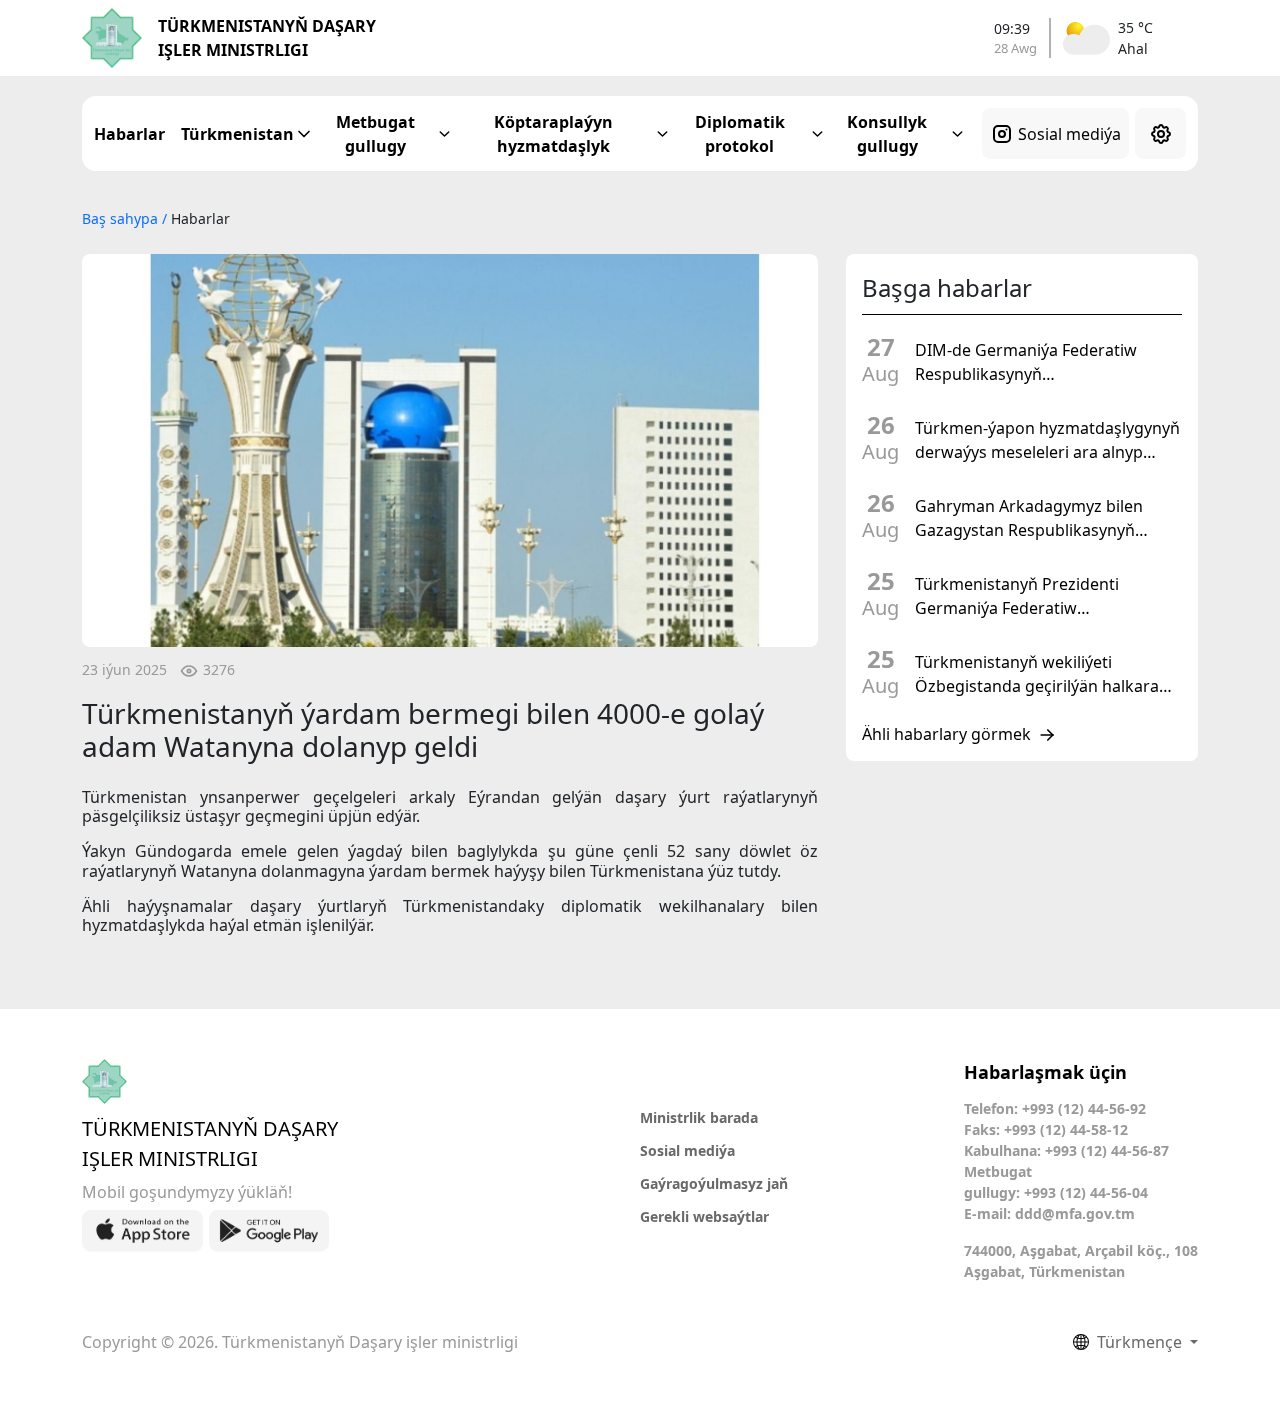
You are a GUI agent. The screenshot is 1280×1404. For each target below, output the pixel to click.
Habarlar (129, 134)
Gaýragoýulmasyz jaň (714, 1183)
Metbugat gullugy (375, 134)
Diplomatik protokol (740, 134)
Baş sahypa (122, 218)
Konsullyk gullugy (887, 134)
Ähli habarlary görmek (946, 735)
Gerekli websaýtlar (704, 1216)
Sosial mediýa (1069, 134)
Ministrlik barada (699, 1117)
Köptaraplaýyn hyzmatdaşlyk (553, 134)
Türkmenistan (237, 134)
